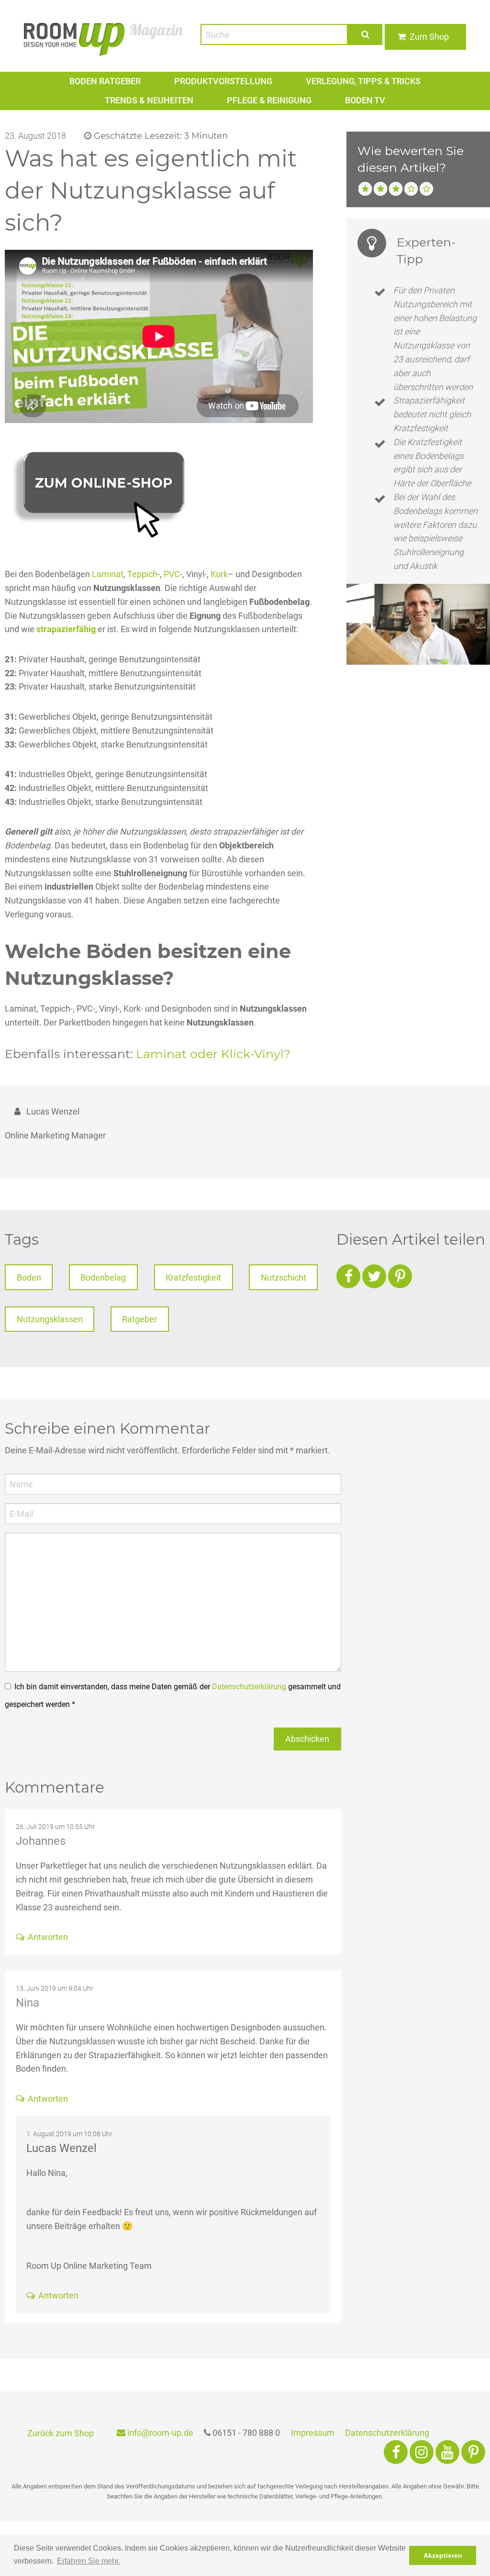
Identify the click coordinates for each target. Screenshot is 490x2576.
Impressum (313, 2433)
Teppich (142, 574)
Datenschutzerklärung (249, 1687)
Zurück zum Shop (61, 2433)
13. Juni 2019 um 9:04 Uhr (55, 1989)
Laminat (108, 574)
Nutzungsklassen (50, 1319)
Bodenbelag (103, 1277)
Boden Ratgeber (105, 81)
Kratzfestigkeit (193, 1277)
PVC (172, 574)
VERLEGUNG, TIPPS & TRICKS (363, 81)
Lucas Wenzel (61, 2148)
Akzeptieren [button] (443, 2555)
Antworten (48, 1937)
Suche (365, 34)
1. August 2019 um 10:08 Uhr (69, 2134)
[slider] (396, 188)
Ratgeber (139, 1319)
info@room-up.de (159, 2433)
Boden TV (365, 100)
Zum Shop (429, 37)
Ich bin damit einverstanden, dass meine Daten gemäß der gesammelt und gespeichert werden (173, 1695)
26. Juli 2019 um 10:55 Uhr (55, 1827)
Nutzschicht (284, 1277)
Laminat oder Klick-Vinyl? (213, 1054)
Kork (219, 574)
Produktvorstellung (223, 81)
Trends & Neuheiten (149, 100)
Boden (29, 1277)
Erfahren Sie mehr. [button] (89, 2561)
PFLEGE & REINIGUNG (269, 100)
